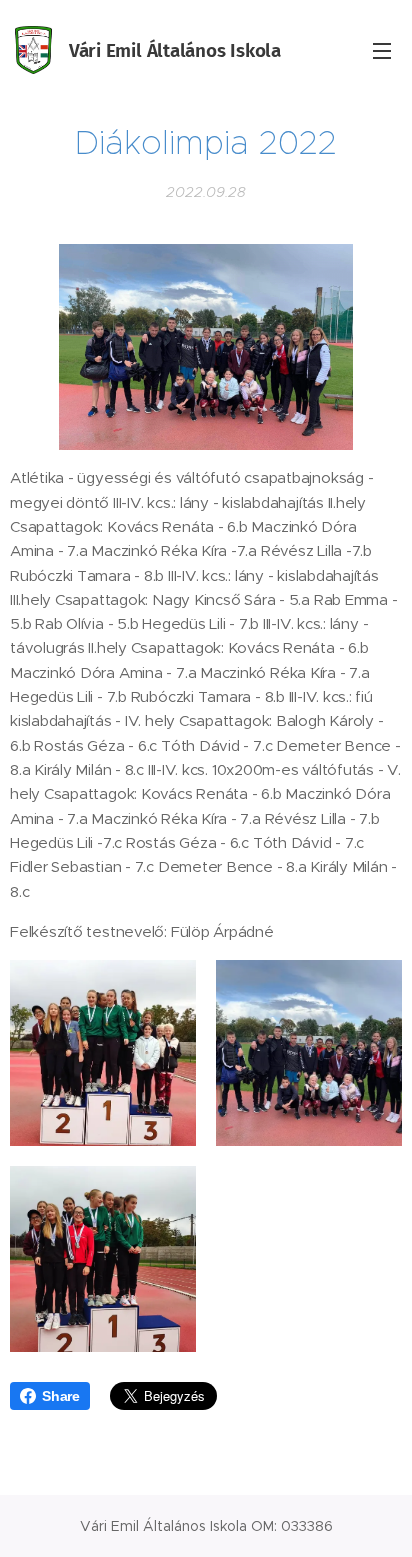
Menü (382, 50)
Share (61, 1396)
